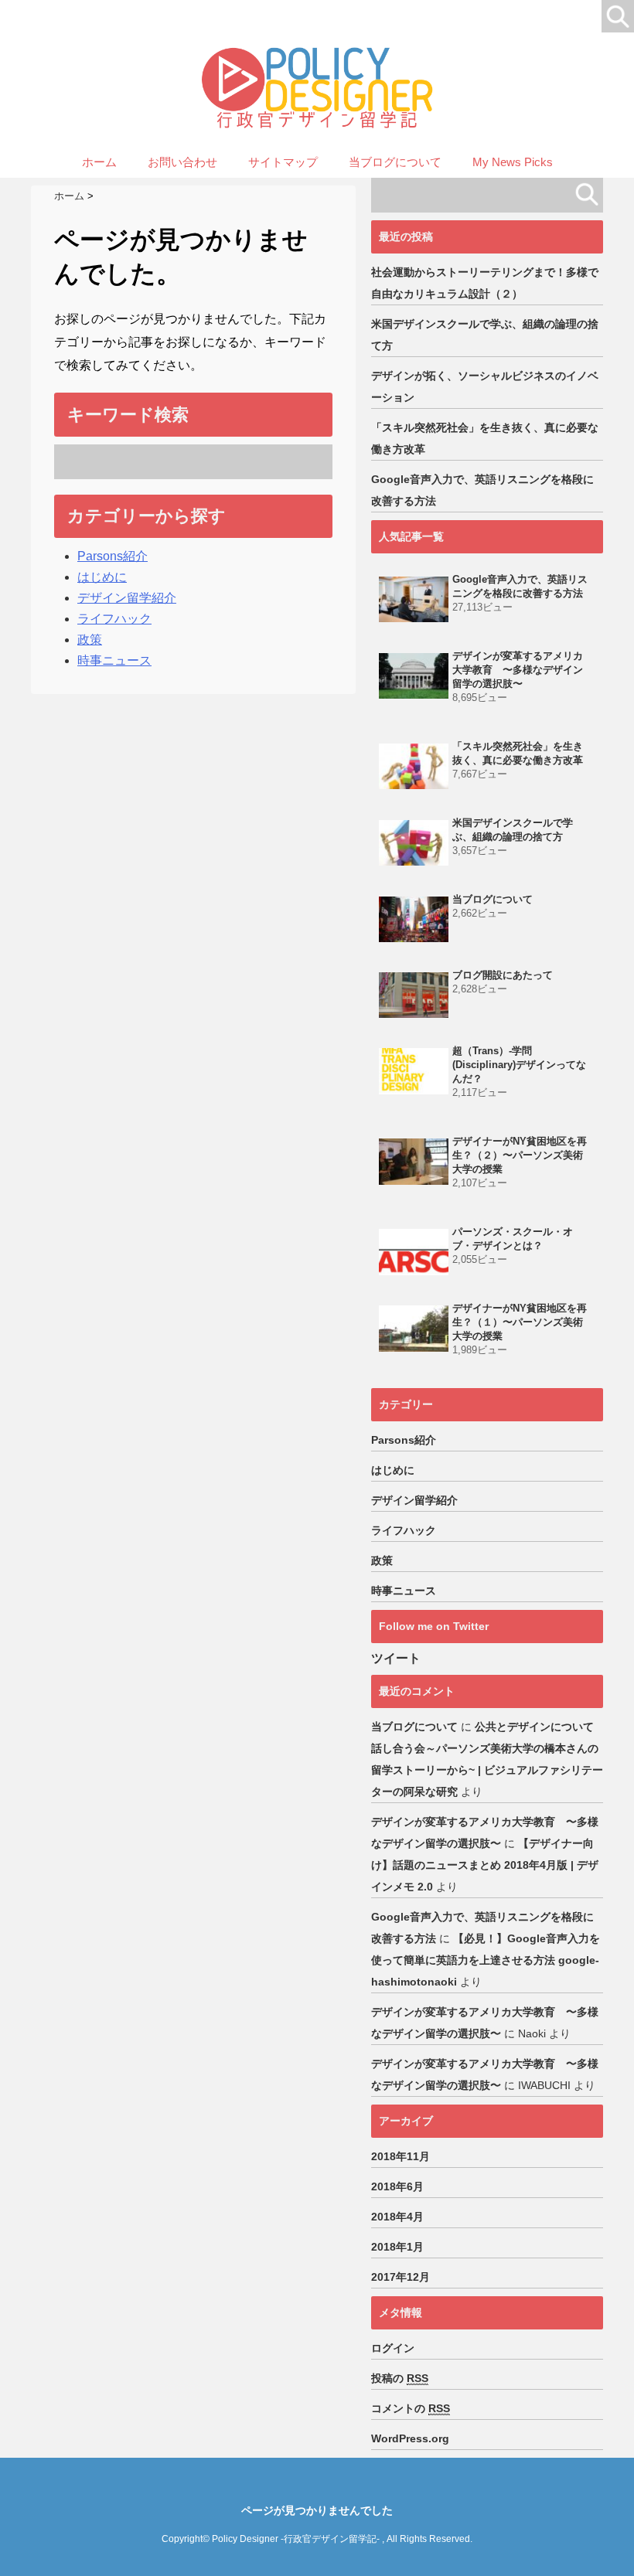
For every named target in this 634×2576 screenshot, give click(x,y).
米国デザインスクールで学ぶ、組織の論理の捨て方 (485, 335)
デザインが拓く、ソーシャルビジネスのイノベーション (485, 386)
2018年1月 (397, 2247)
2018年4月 (397, 2217)
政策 (90, 640)
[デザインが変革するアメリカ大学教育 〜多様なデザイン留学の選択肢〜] (414, 676)
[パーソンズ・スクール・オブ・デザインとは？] (414, 1252)
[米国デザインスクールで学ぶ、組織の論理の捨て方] (414, 843)
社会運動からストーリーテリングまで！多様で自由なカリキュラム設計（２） (485, 283)
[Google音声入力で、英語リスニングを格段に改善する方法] (414, 599)
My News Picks (513, 162)
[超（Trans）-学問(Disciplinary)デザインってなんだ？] (414, 1071)
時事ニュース (114, 660)
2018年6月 (397, 2186)
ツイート (396, 1658)
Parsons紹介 (112, 556)
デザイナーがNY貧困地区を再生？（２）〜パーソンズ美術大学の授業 (520, 1155)
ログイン (393, 2348)
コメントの (411, 2408)
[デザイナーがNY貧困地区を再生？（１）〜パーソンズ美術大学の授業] (414, 1328)
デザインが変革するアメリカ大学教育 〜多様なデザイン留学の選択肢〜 (518, 670)
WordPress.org (410, 2438)
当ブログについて (395, 162)
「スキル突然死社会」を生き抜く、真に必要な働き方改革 (485, 438)
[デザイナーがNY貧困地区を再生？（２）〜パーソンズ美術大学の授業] (414, 1161)
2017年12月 (401, 2277)
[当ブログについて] (414, 919)
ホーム (99, 162)
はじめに (102, 577)
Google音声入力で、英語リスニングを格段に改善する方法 (482, 490)
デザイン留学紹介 (127, 598)
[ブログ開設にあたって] (414, 995)
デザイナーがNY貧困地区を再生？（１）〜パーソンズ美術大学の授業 (520, 1322)
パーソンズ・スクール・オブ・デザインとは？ (513, 1239)
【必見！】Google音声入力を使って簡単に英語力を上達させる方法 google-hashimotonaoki (486, 1960)
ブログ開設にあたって (503, 975)
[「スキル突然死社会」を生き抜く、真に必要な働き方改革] (414, 766)
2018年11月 (401, 2156)
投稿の (400, 2378)
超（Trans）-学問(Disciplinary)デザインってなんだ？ (519, 1065)
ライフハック (114, 619)
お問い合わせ (182, 162)
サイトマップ (283, 162)
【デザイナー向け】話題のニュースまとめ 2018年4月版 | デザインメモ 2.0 (485, 1865)
